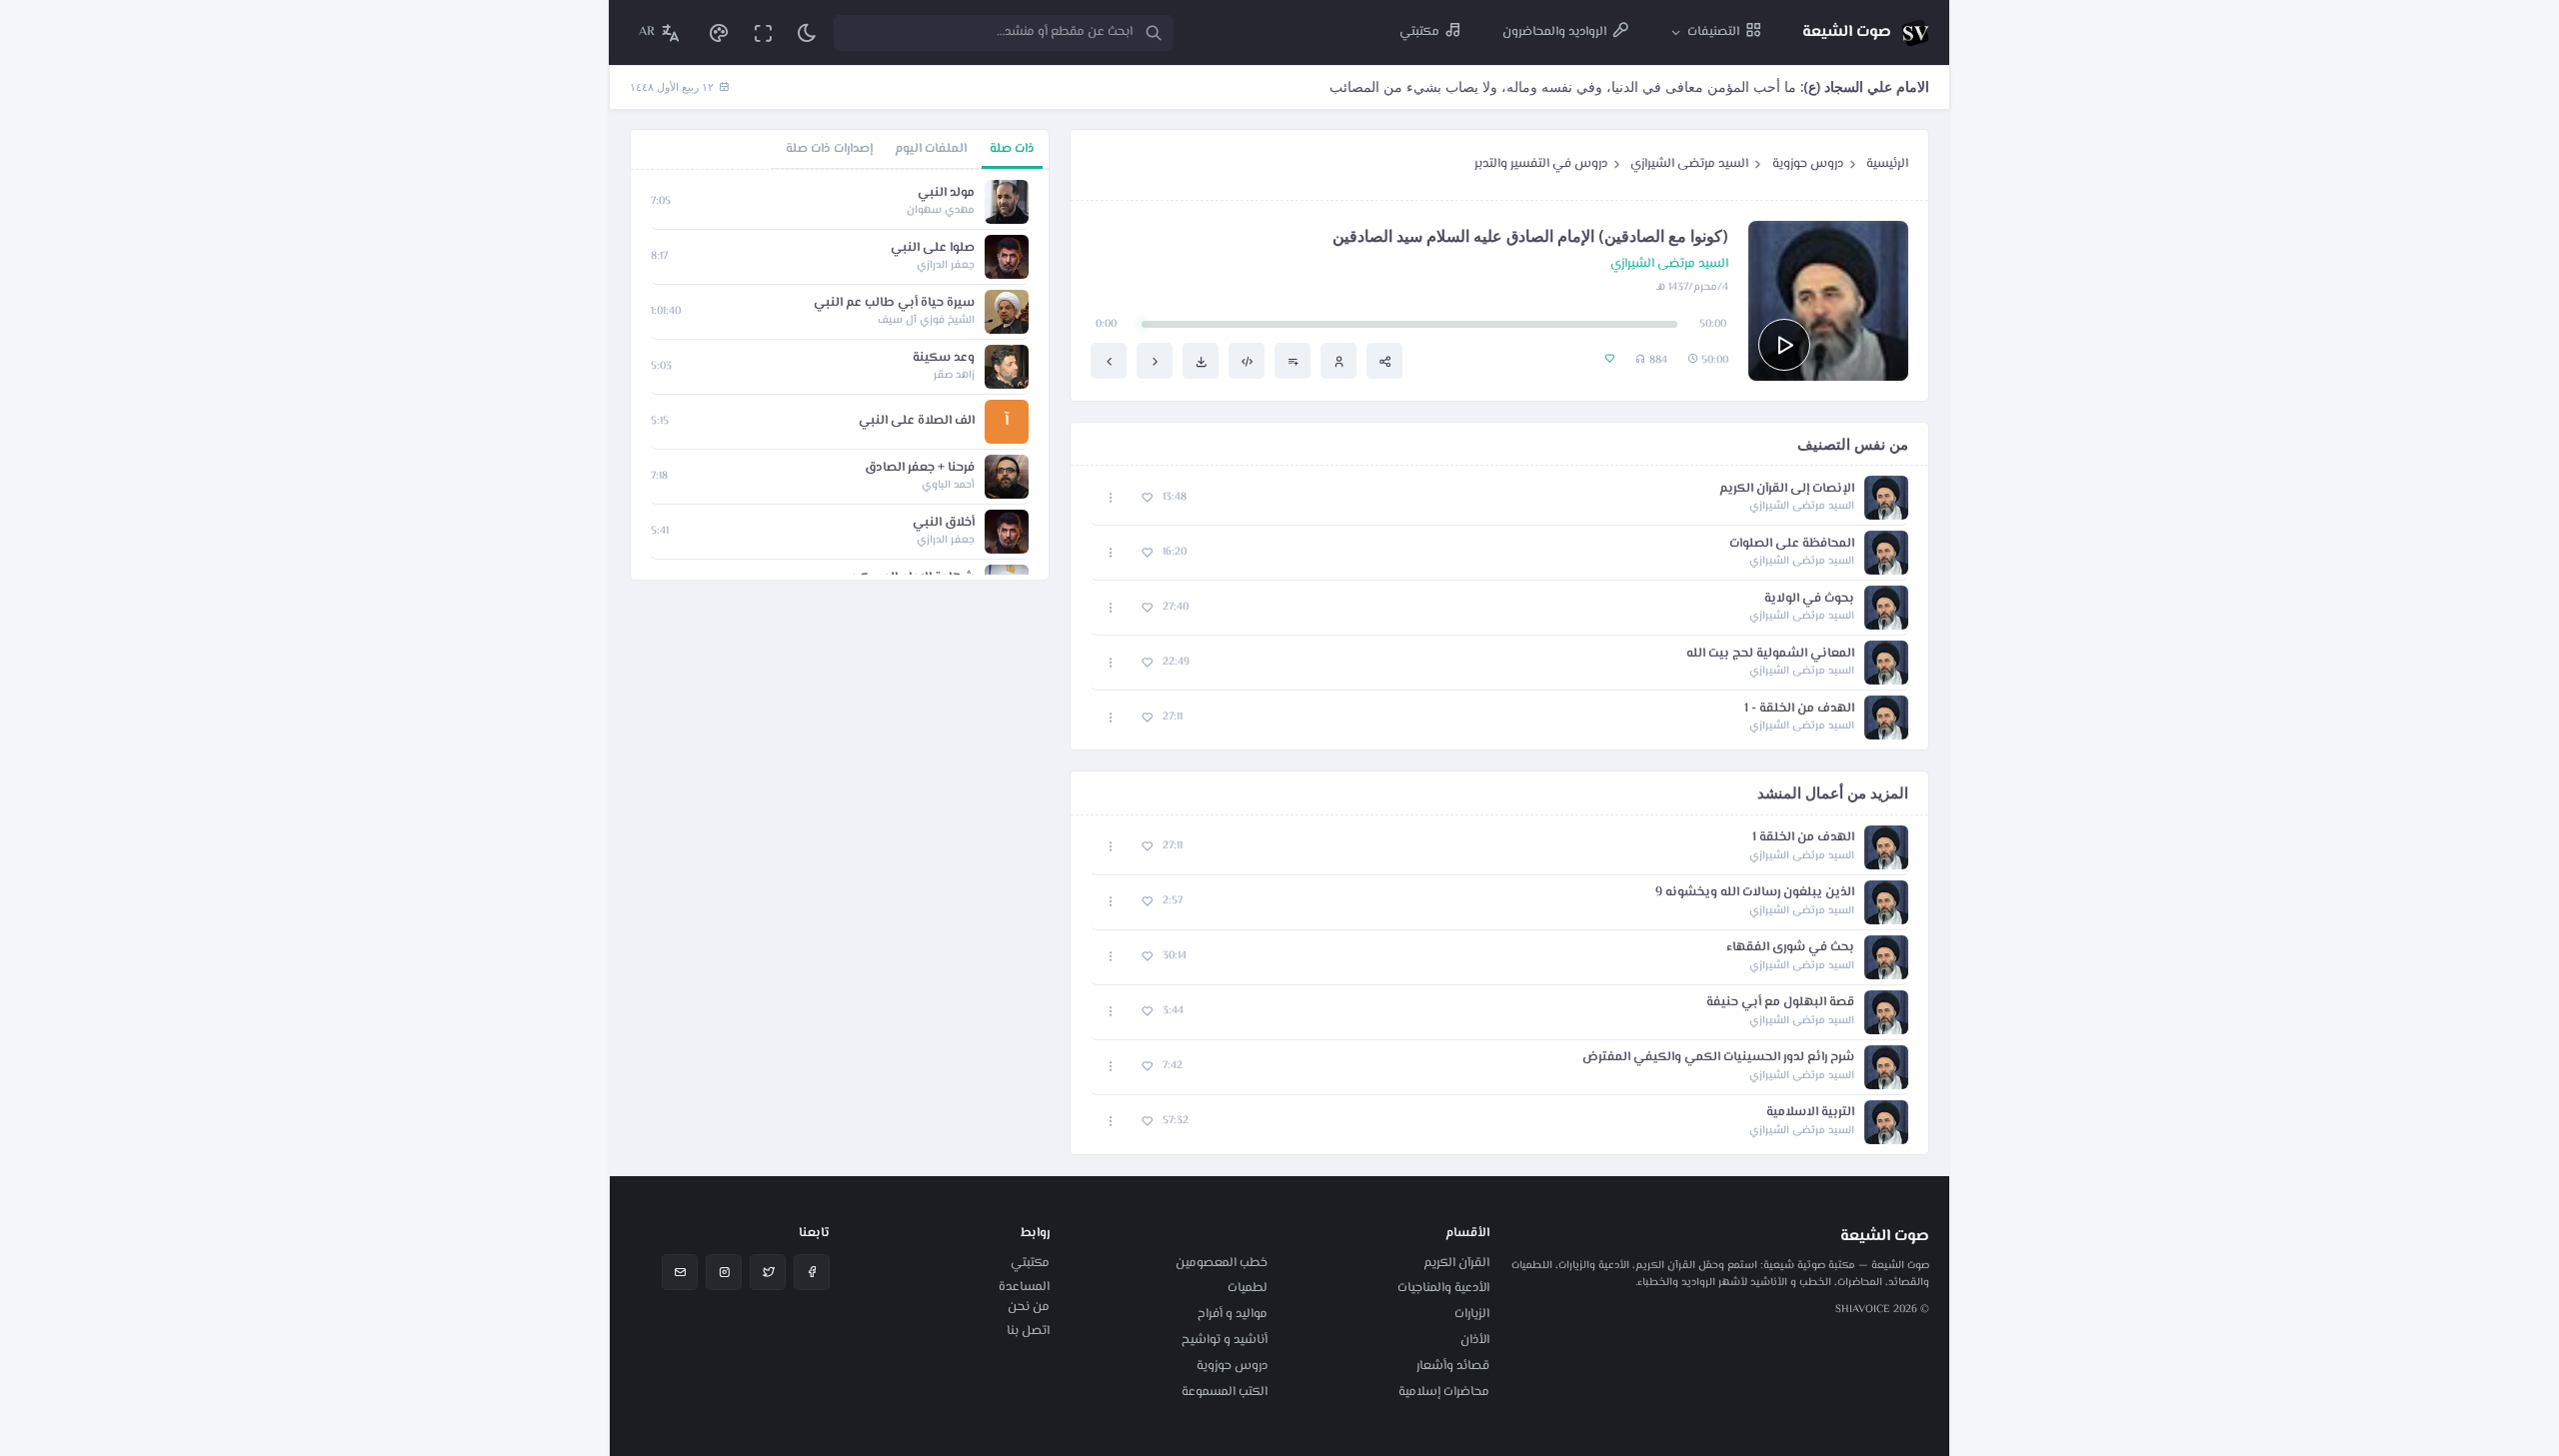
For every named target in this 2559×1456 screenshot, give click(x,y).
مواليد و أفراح (1233, 1314)
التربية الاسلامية (1810, 1113)
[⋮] (1111, 498)
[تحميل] (1201, 361)
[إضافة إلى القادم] (1292, 361)
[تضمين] (1247, 361)
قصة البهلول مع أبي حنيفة (1780, 1003)
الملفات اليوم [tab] (931, 149)
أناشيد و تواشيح (1225, 1340)
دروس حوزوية (1808, 164)
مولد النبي (946, 193)
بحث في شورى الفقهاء (1790, 948)
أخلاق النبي (944, 523)
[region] (840, 375)
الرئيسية (1887, 164)
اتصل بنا (1028, 1331)
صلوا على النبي (933, 248)
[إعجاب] (1147, 498)
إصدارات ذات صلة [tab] (829, 149)
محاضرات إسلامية (1444, 1392)
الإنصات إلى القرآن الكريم (1787, 489)
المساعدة (1024, 1287)
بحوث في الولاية (1809, 599)
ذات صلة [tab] (1012, 149)
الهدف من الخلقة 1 (1803, 838)
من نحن (1029, 1307)
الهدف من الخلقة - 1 (1799, 709)
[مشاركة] (1384, 361)
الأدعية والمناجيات (1443, 1288)
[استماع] (1784, 345)
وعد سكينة (944, 358)
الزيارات (1472, 1314)
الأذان (1475, 1340)
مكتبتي (1030, 1263)
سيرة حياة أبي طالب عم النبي (894, 303)
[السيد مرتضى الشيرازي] (1338, 361)
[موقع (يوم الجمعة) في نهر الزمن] (1155, 361)
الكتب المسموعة (1225, 1392)
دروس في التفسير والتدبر (1541, 164)
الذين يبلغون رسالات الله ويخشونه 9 (1755, 893)
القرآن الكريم (1456, 1263)
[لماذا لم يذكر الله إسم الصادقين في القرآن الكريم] (1109, 361)
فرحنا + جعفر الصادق (920, 468)
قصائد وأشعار (1453, 1366)
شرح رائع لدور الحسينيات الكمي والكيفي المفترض (1718, 1058)
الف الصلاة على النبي (917, 421)
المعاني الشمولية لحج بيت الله (1770, 654)
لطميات (1248, 1288)
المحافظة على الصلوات (1792, 544)
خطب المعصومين (1222, 1263)
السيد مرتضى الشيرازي (1689, 164)
